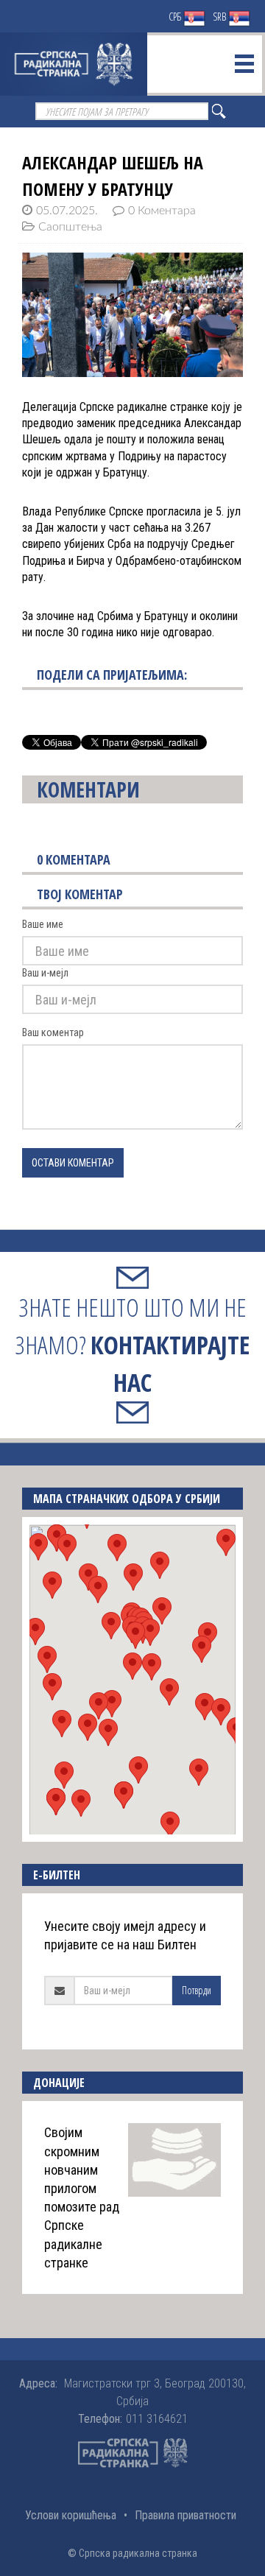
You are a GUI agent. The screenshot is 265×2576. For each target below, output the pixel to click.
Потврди (197, 1990)
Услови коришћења (71, 2515)
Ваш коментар (53, 1032)
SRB (220, 17)
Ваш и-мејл (45, 973)
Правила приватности (185, 2515)
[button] (132, 1666)
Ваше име (43, 924)
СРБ (176, 17)
